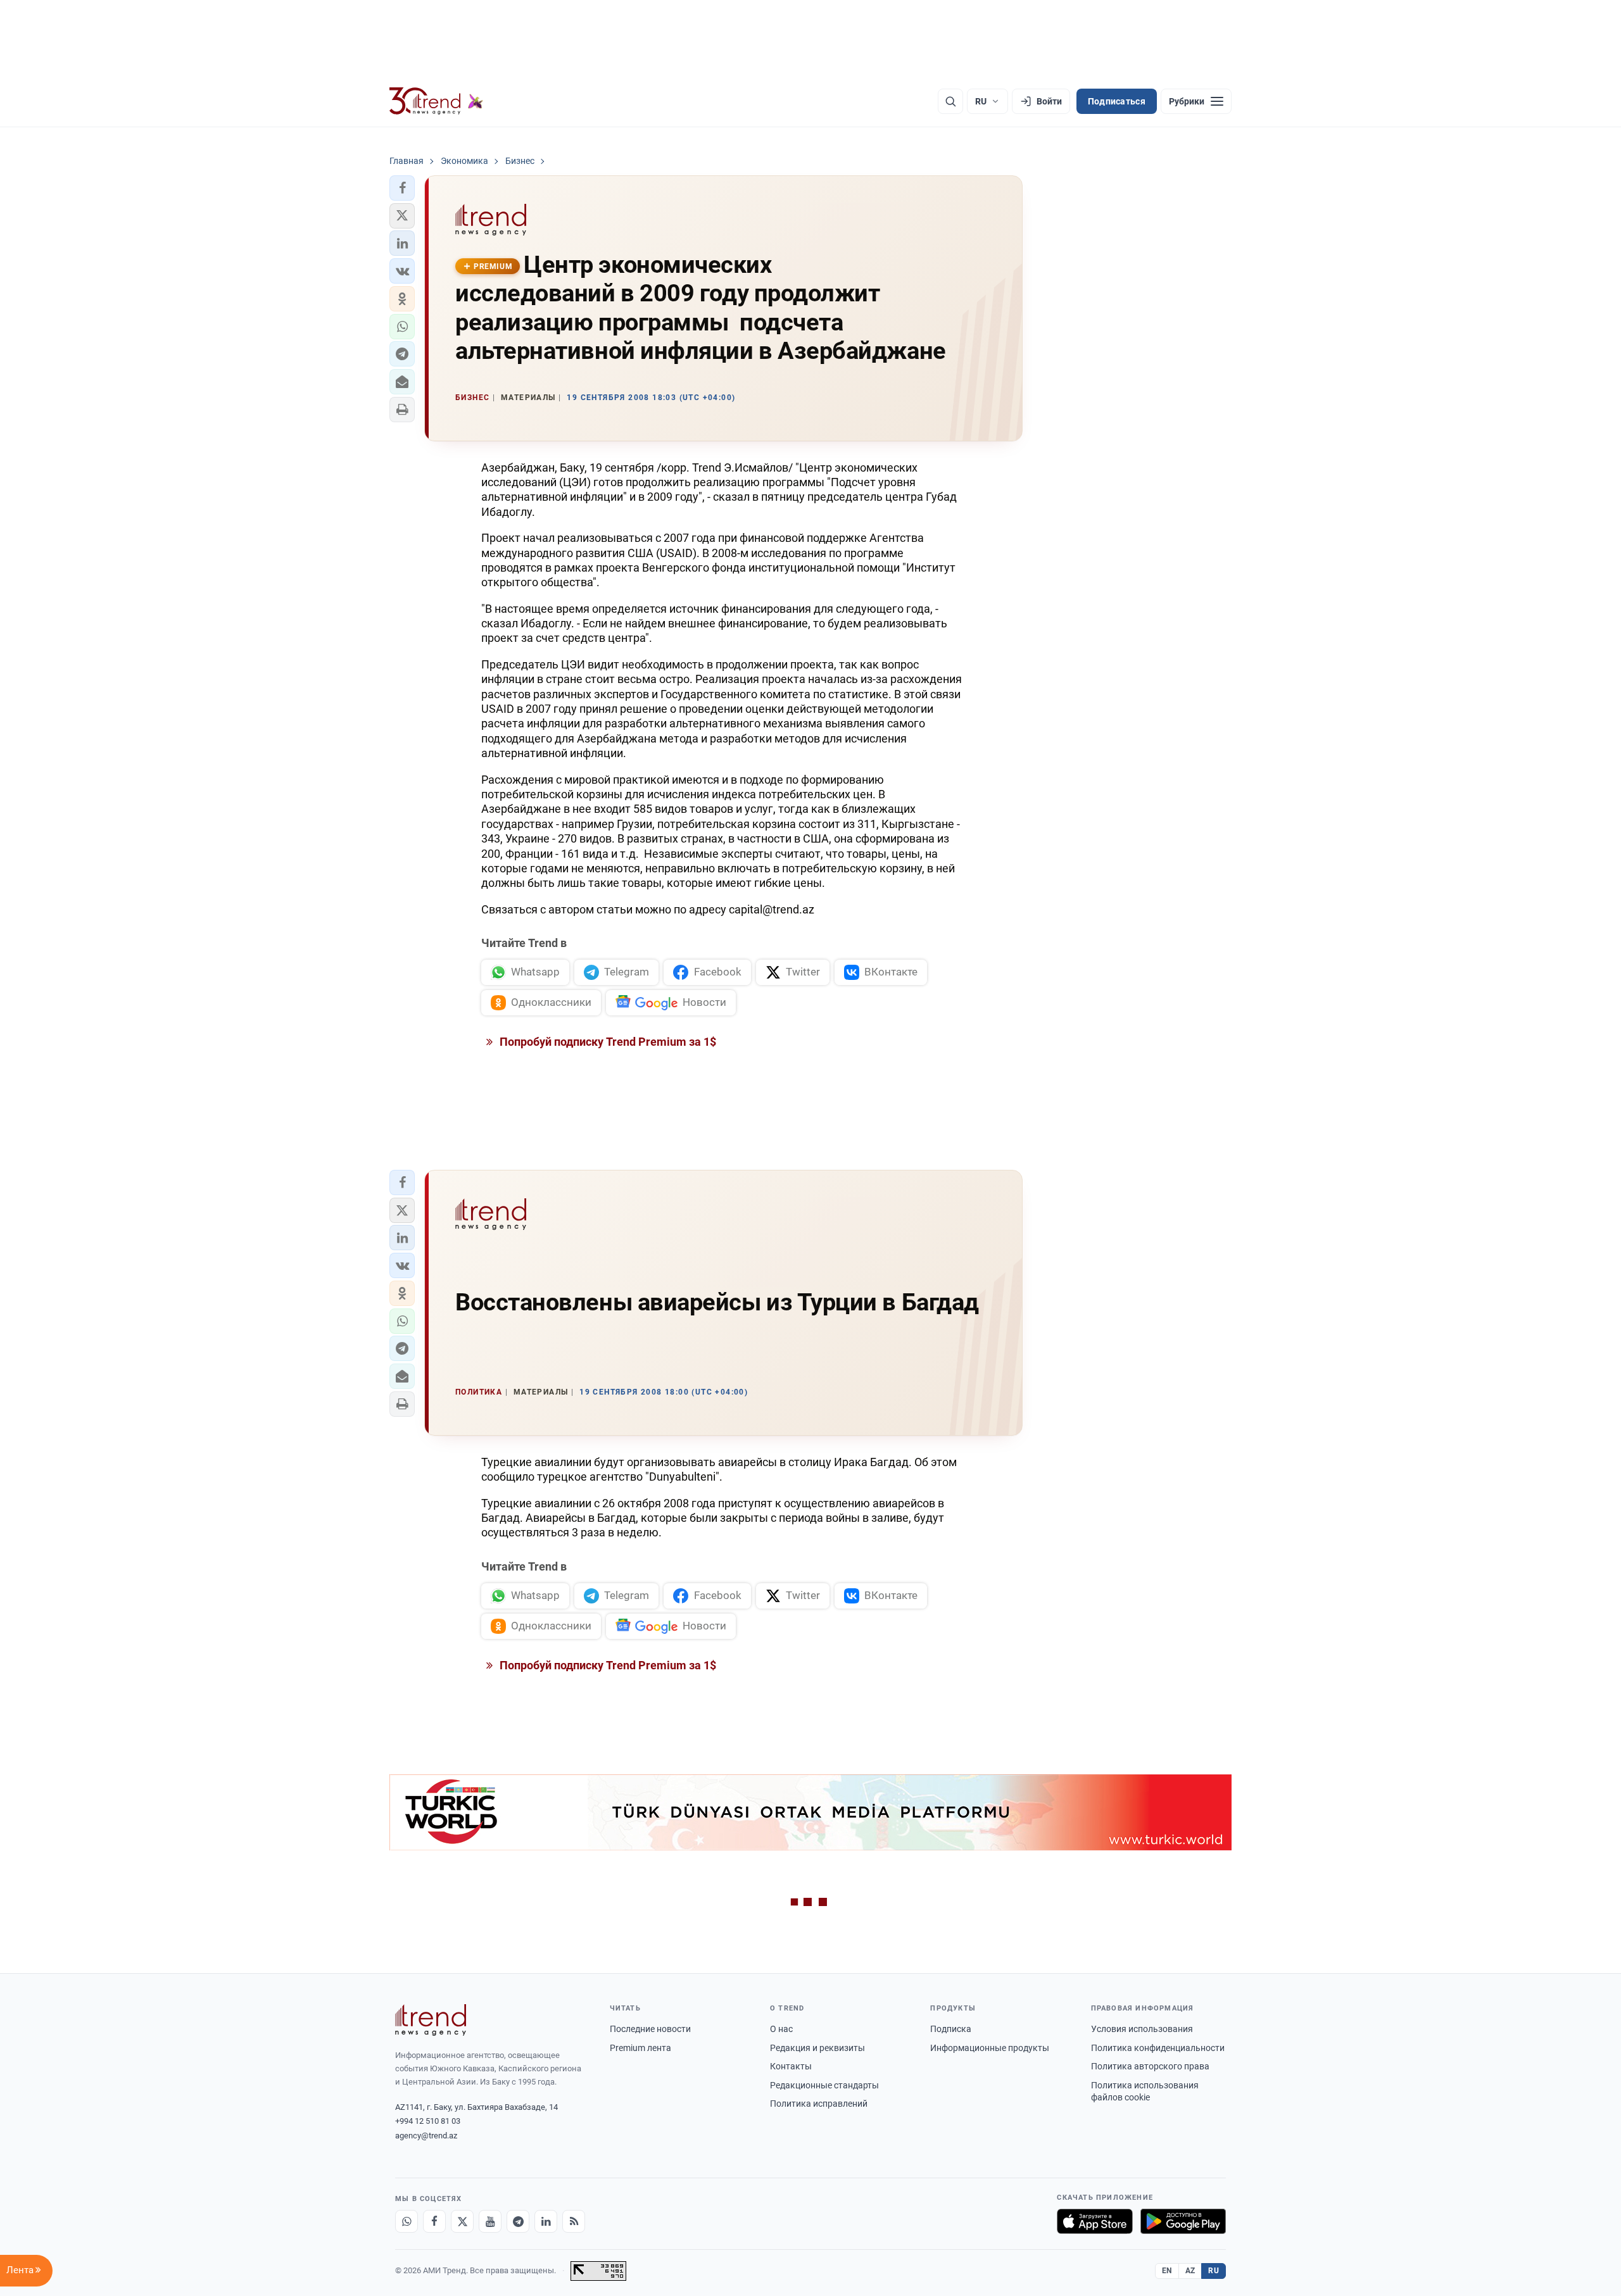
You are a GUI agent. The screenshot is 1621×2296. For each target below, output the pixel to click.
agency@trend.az (426, 2136)
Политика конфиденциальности (1158, 2048)
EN (1167, 2271)
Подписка (951, 2029)
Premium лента (640, 2048)
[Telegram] (518, 2221)
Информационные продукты (990, 2048)
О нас (781, 2029)
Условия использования (1142, 2029)
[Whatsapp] (407, 2221)
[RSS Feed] (574, 2221)
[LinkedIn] (546, 2221)
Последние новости (650, 2029)
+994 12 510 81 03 (428, 2121)
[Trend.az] (436, 101)
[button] (402, 188)
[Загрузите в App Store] (1095, 2221)
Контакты (791, 2066)
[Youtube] (490, 2221)
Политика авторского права (1150, 2066)
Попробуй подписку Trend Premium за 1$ (607, 1042)
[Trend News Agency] (431, 2020)
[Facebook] (434, 2221)
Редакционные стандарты (824, 2085)
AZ (1190, 2271)
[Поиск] (950, 101)
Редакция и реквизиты (817, 2048)
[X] (462, 2221)
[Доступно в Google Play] (1183, 2221)
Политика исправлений (819, 2104)
